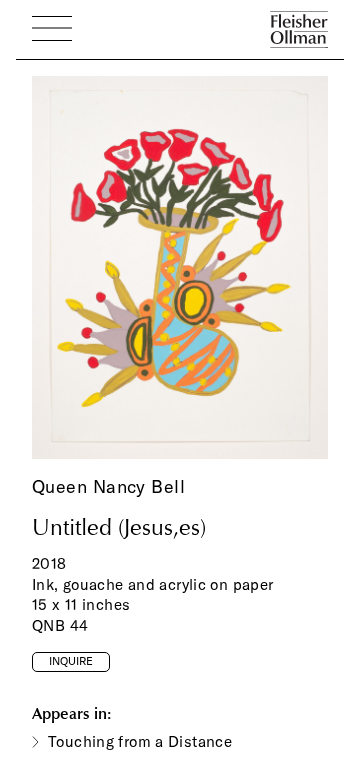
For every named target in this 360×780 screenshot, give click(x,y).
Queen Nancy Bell (108, 486)
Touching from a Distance (140, 741)
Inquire (71, 661)
